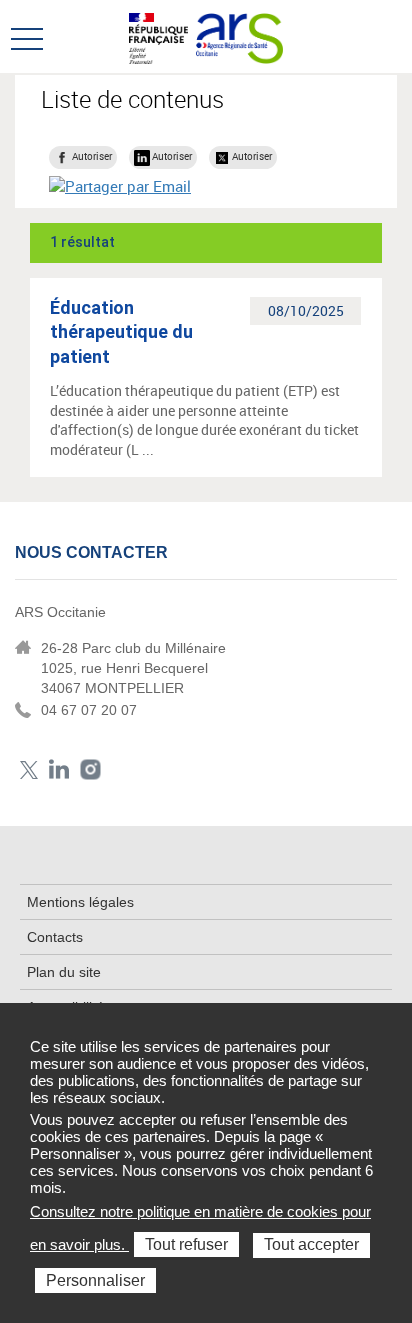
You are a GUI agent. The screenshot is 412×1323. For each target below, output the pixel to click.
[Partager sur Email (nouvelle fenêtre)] (120, 185)
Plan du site (64, 972)
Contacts (55, 937)
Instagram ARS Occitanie (90, 769)
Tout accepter (311, 1244)
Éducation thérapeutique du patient (121, 332)
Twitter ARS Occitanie (28, 769)
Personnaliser (95, 1280)
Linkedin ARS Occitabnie (59, 769)
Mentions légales (80, 902)
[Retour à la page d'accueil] (239, 36)
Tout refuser (186, 1244)
